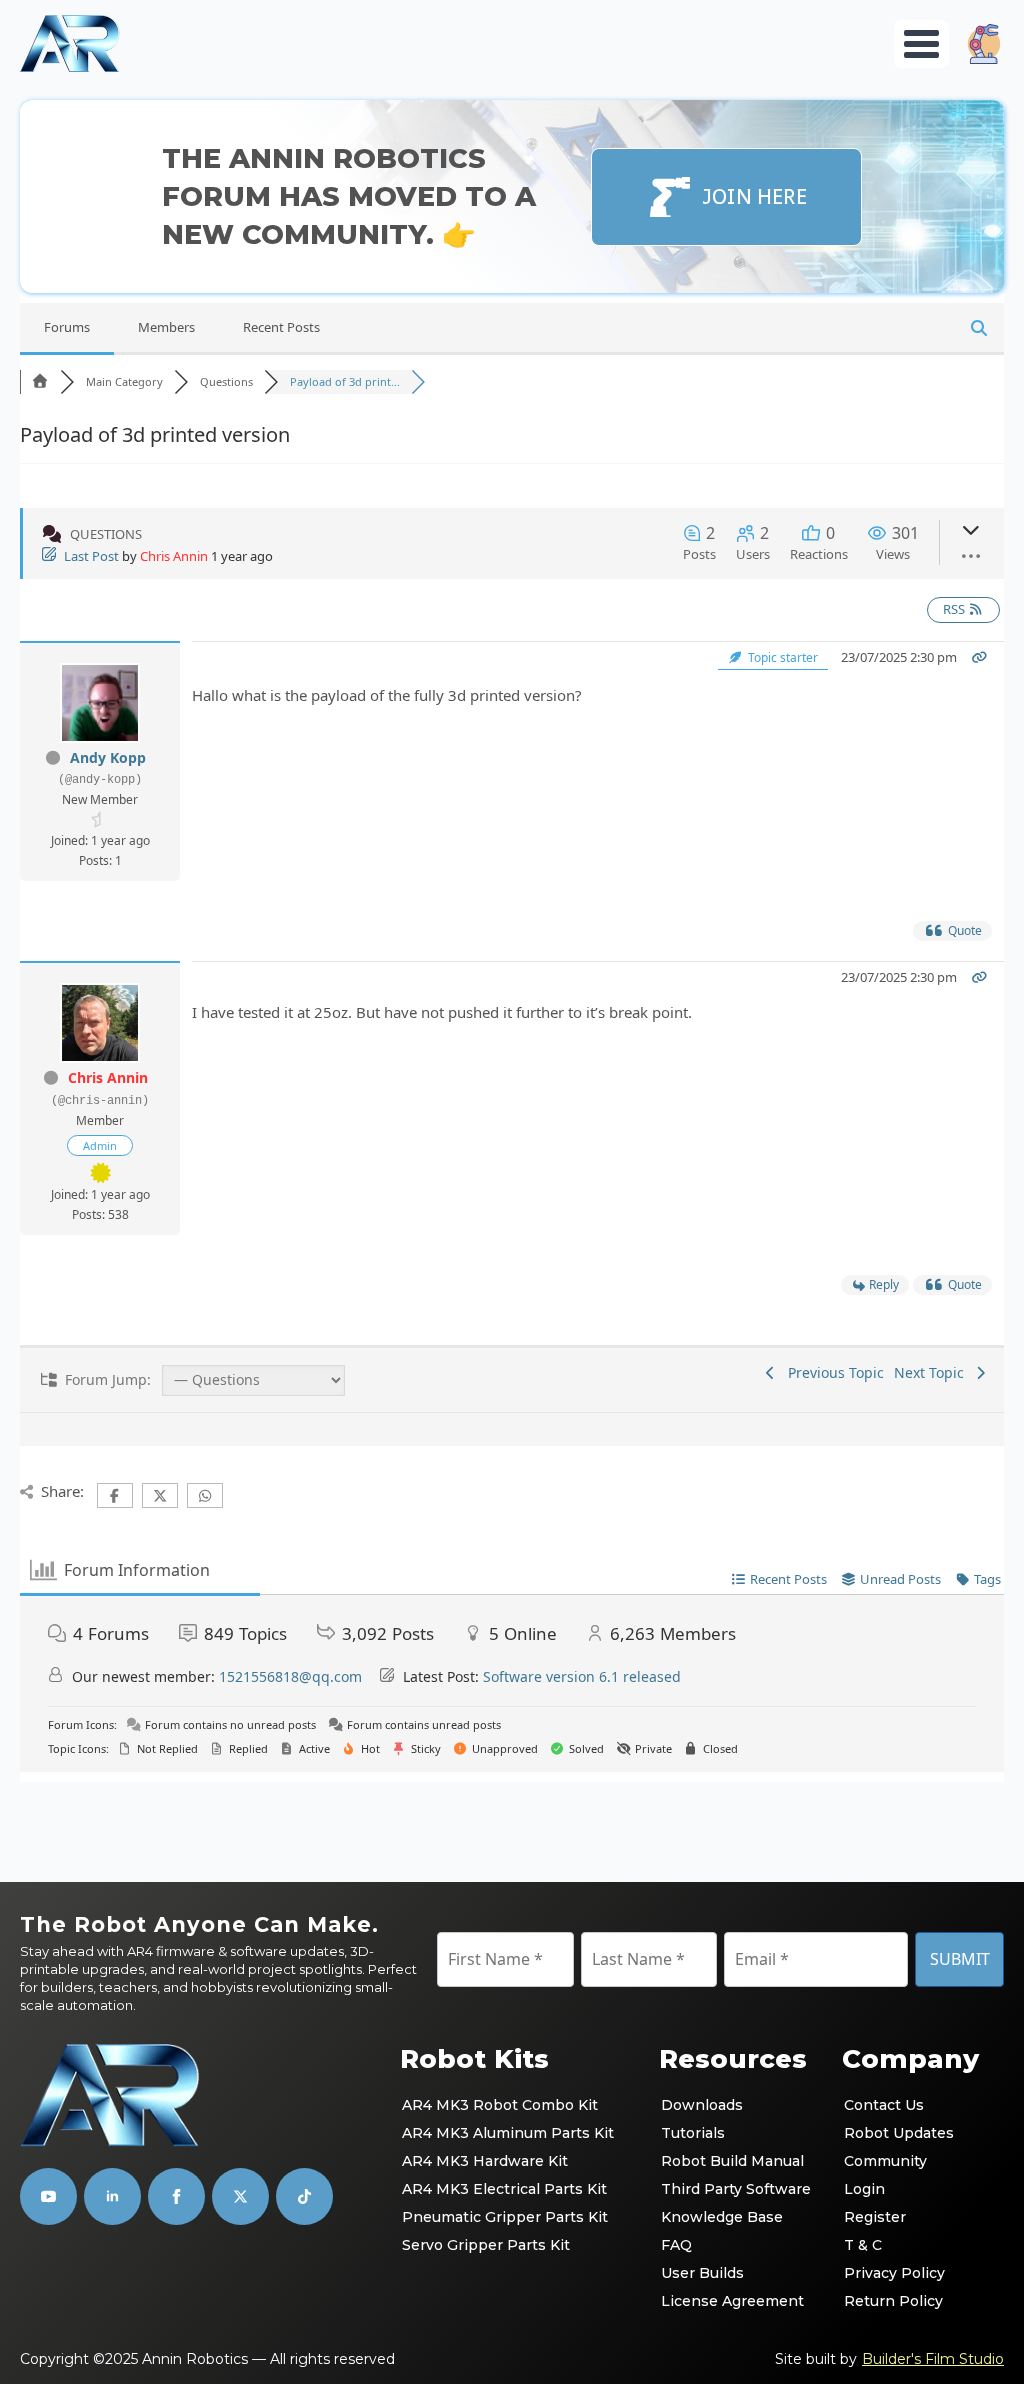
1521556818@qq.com (290, 1676)
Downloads (702, 2105)
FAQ (676, 2245)
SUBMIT (960, 1959)
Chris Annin (174, 556)
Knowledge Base (722, 2217)
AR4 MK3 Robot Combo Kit (500, 2105)
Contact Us (884, 2105)
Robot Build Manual (732, 2161)
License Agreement (732, 2301)
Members (166, 327)
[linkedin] (112, 2196)
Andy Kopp (108, 757)
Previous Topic (832, 1372)
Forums (67, 327)
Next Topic (933, 1372)
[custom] (240, 2196)
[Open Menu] (921, 44)
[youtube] (48, 2196)
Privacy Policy (894, 2273)
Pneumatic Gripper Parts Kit (505, 2217)
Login (864, 2189)
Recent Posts (281, 327)
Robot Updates (899, 2133)
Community (885, 2161)
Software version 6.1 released (582, 1676)
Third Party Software (736, 2189)
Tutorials (693, 2133)
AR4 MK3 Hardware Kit (485, 2161)
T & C (863, 2245)
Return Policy (893, 2301)
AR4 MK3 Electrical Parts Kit (504, 2189)
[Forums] (40, 381)
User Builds (702, 2273)
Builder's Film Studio (933, 2359)
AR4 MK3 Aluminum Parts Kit (508, 2133)
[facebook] (176, 2196)
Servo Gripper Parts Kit (486, 2245)
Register (875, 2217)
